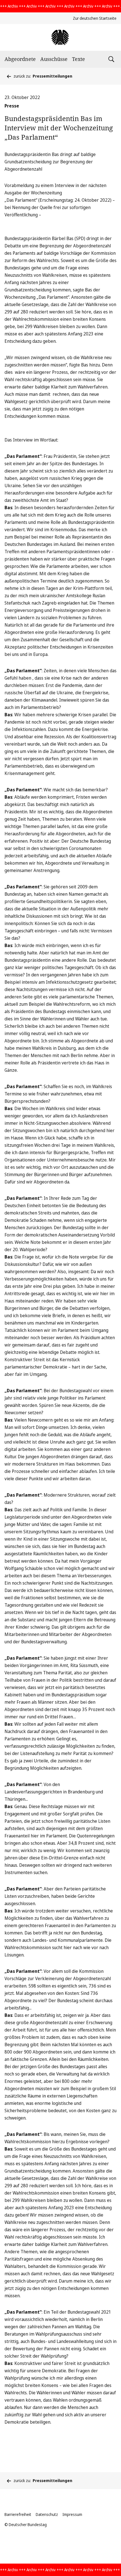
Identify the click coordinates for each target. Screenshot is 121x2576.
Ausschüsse (54, 59)
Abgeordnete (20, 59)
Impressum (72, 2514)
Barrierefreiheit (18, 2514)
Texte (79, 59)
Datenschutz (47, 2514)
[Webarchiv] (60, 37)
